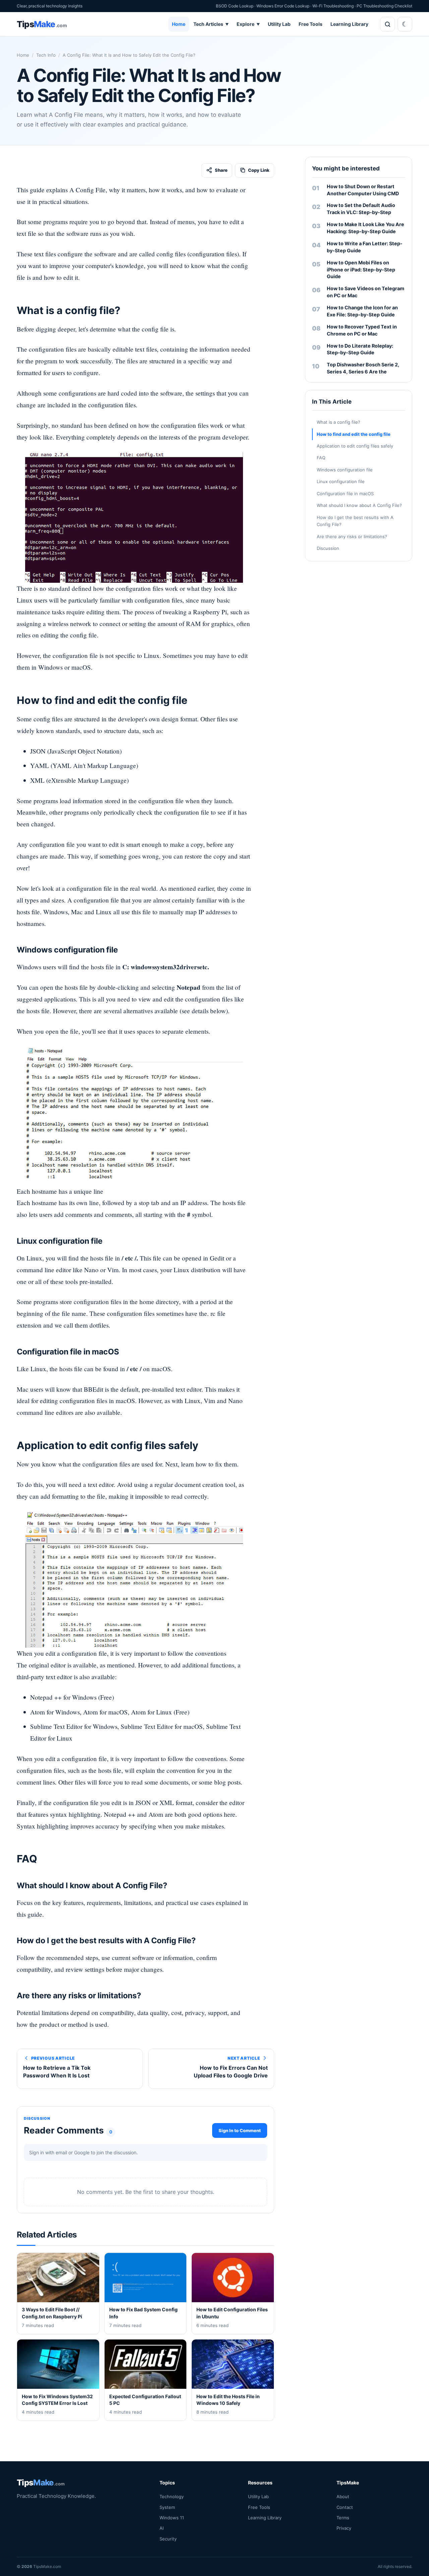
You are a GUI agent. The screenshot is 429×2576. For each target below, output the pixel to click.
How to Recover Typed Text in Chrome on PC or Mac (362, 330)
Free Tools (311, 24)
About (343, 2496)
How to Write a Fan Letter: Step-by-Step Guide (365, 247)
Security (168, 2539)
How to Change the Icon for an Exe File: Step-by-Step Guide (362, 311)
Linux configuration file (341, 481)
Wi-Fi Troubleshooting (333, 6)
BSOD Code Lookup (235, 6)
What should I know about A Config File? (359, 505)
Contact (345, 2507)
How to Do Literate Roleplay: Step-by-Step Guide (360, 349)
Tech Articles (211, 24)
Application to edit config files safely (355, 446)
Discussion (328, 548)
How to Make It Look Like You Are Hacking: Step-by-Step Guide (365, 228)
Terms (343, 2518)
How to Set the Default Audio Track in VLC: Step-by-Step (361, 209)
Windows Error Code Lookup (283, 6)
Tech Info (46, 55)
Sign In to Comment (240, 2130)
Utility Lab (279, 24)
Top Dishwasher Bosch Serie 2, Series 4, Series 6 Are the (363, 368)
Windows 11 (172, 2518)
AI (162, 2528)
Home (179, 24)
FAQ (321, 458)
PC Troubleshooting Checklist (384, 6)
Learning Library (349, 24)
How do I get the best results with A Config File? (355, 521)
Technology (172, 2496)
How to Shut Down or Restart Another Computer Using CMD (363, 190)
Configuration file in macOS (345, 494)
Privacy (344, 2528)
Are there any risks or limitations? (352, 536)
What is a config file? (339, 422)
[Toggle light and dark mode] (405, 24)
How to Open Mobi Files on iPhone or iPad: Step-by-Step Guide (361, 270)
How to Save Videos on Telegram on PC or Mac (365, 292)
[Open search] (387, 24)
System (167, 2507)
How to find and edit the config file (354, 434)
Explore (248, 24)
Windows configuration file (345, 470)
